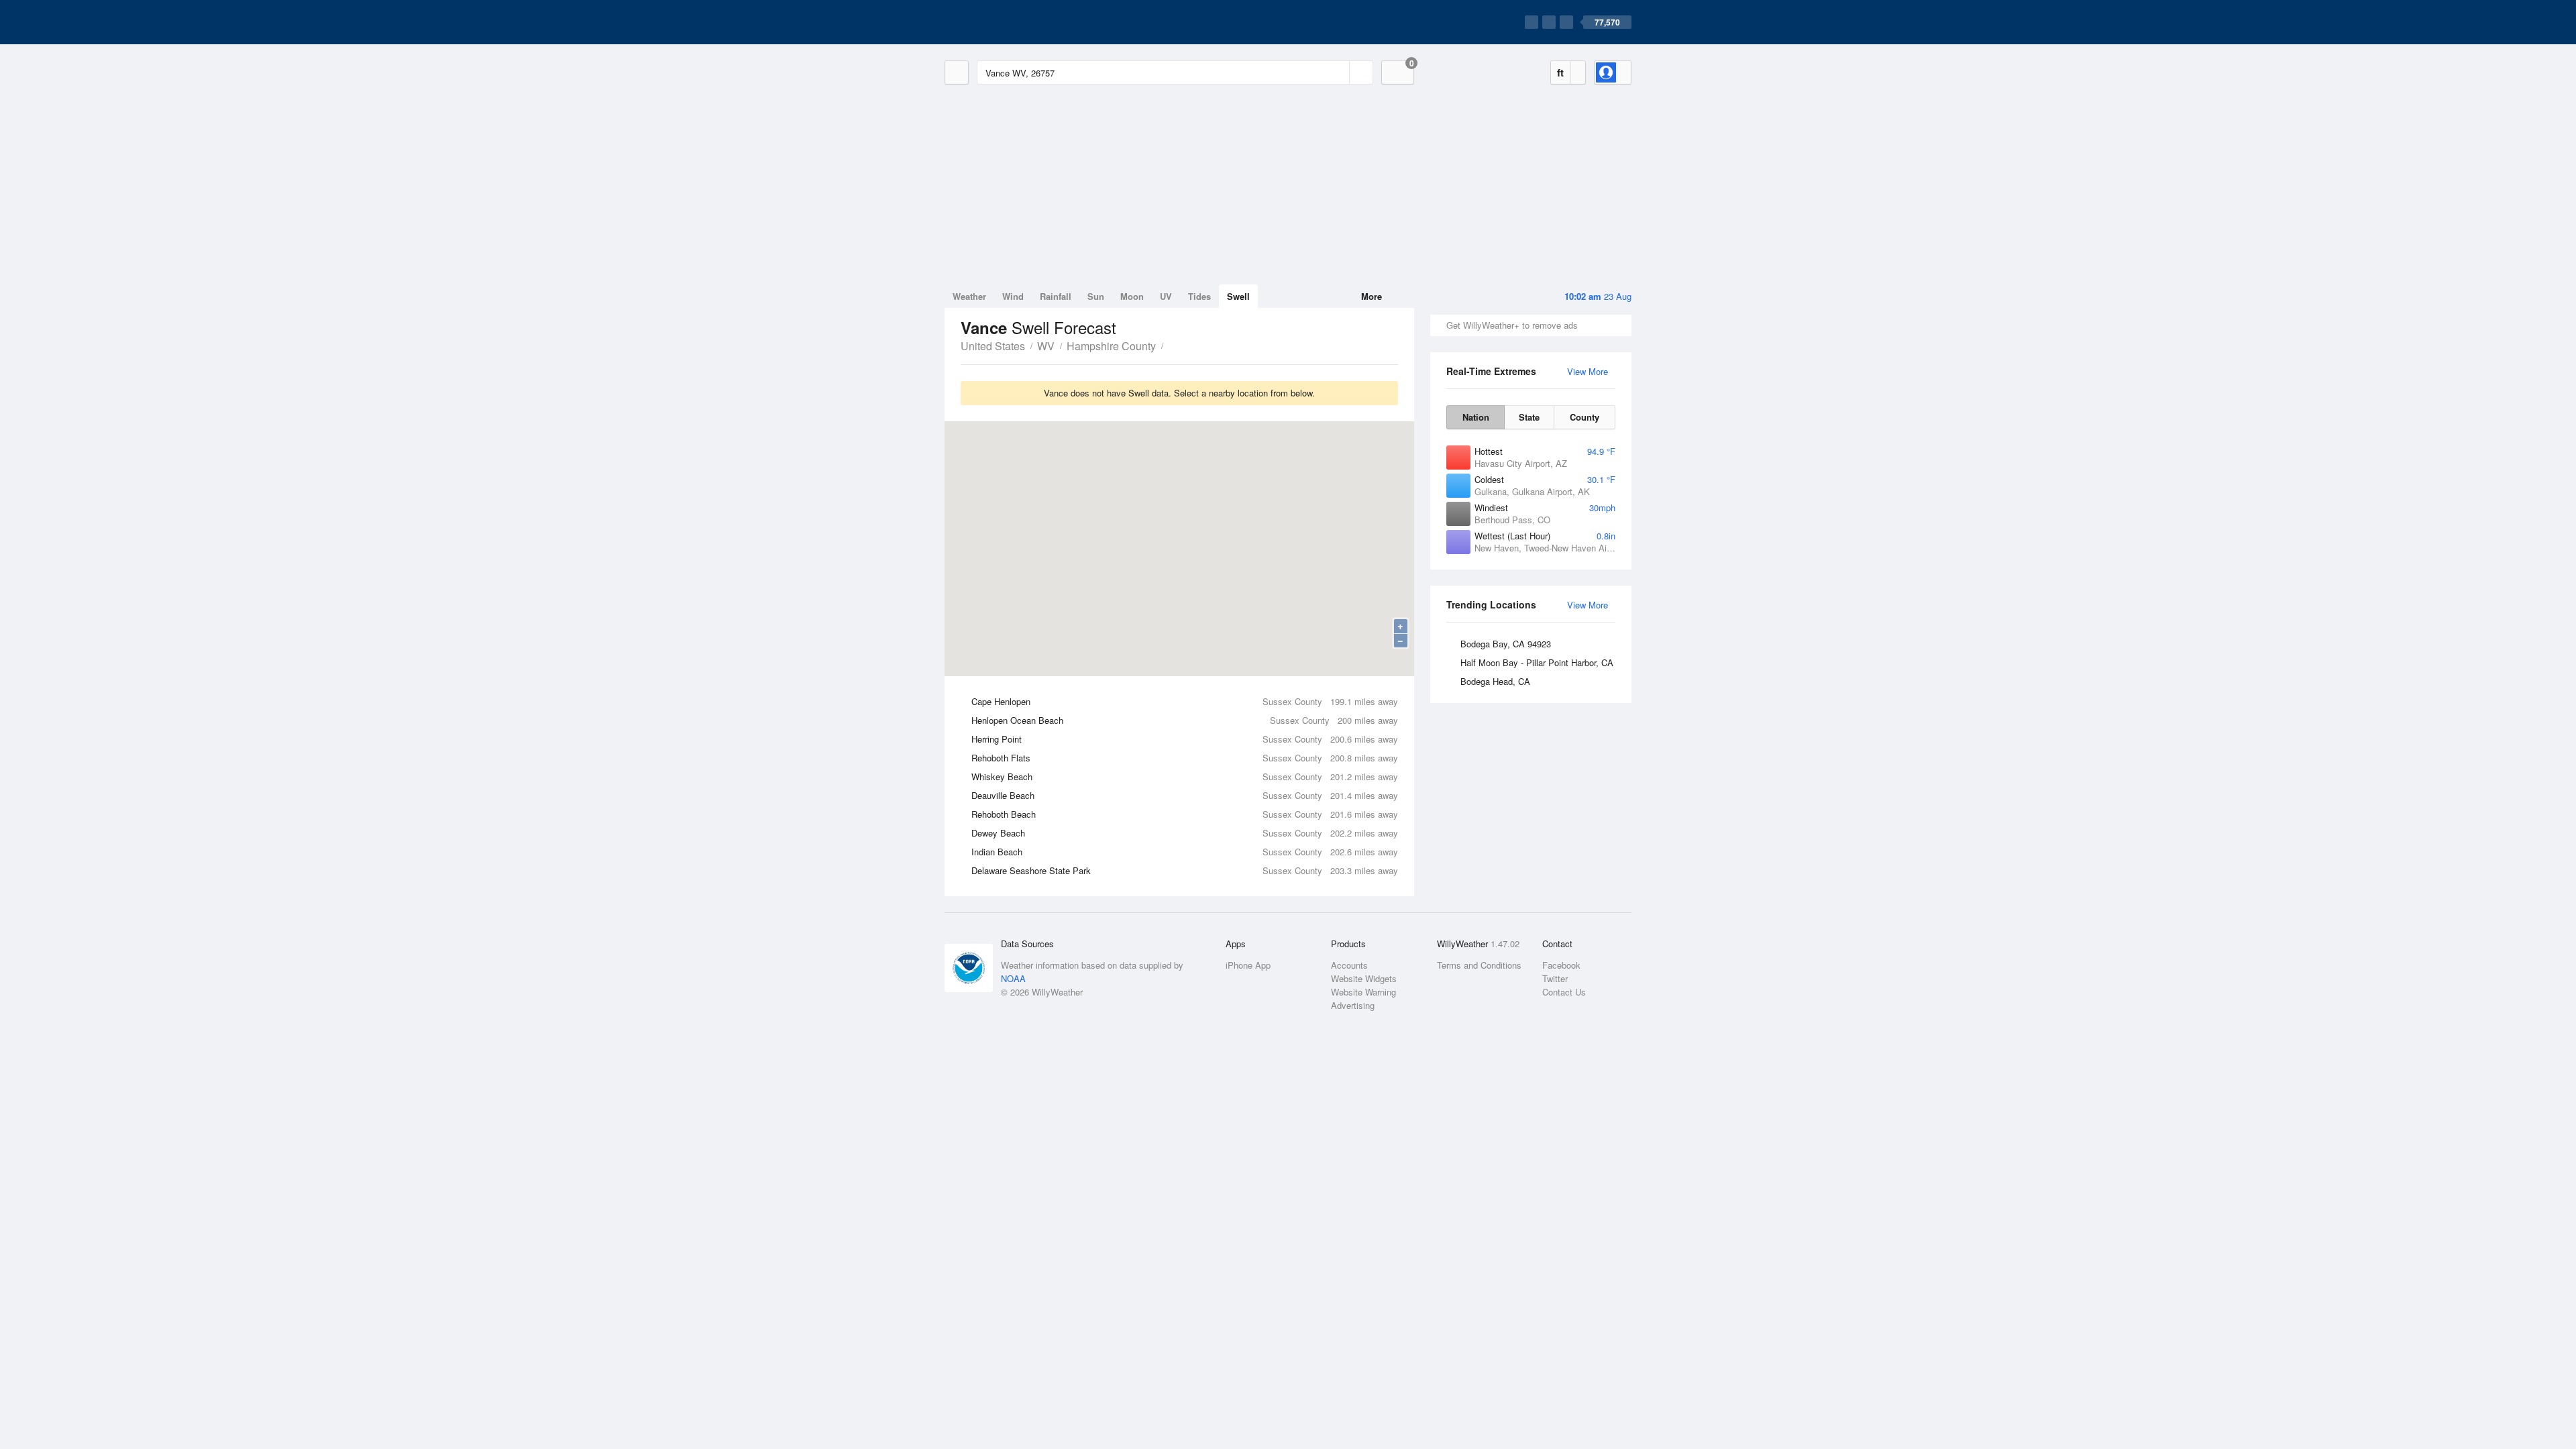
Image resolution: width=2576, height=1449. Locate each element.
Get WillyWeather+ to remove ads (1512, 325)
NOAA (1013, 978)
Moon (1132, 296)
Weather (969, 296)
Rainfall (1056, 296)
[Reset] (1338, 72)
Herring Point (1185, 739)
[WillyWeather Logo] (1008, 22)
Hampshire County (1111, 346)
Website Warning (1363, 992)
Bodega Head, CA (1495, 681)
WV (1046, 346)
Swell (1238, 296)
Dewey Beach (1185, 833)
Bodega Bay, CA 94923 (1506, 644)
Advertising (1353, 1005)
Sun (1096, 296)
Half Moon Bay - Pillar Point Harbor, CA (1537, 662)
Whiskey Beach (1185, 776)
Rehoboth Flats (1185, 758)
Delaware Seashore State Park (1185, 870)
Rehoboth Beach (1185, 814)
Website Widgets (1364, 978)
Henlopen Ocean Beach (1185, 720)
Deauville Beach (1185, 795)
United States (993, 346)
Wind (1013, 296)
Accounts (1349, 965)
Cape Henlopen (1185, 701)
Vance (1171, 345)
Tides (1199, 296)
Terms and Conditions (1479, 965)
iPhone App (1248, 965)
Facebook (1561, 965)
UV (1166, 296)
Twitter (1555, 978)
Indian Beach (1185, 852)
